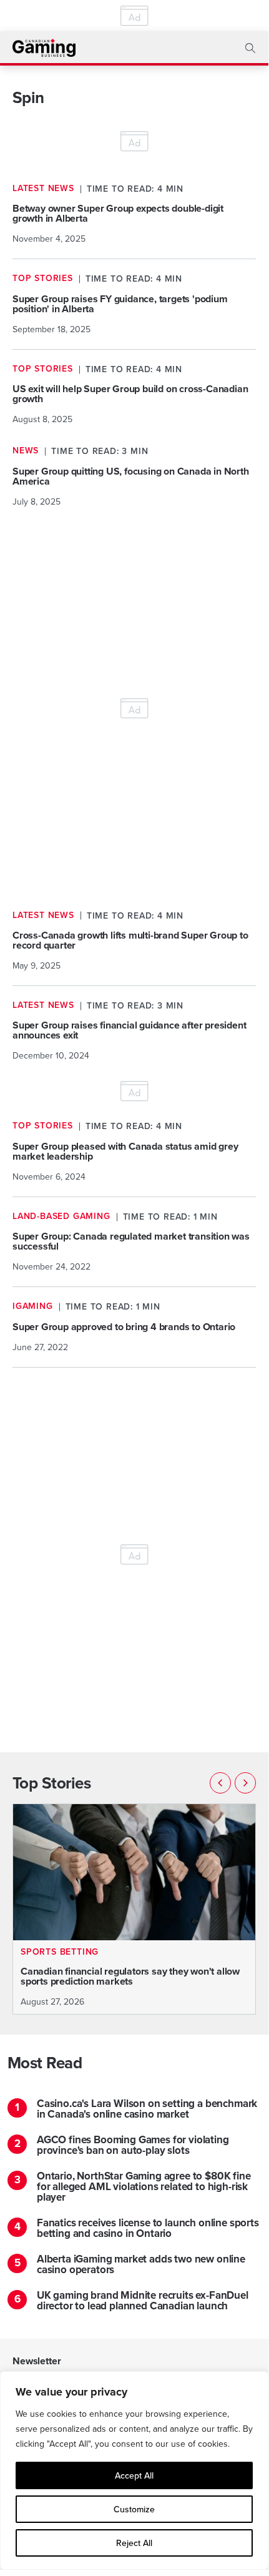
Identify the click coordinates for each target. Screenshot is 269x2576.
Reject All (134, 2543)
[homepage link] (44, 48)
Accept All (134, 2475)
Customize (134, 2509)
